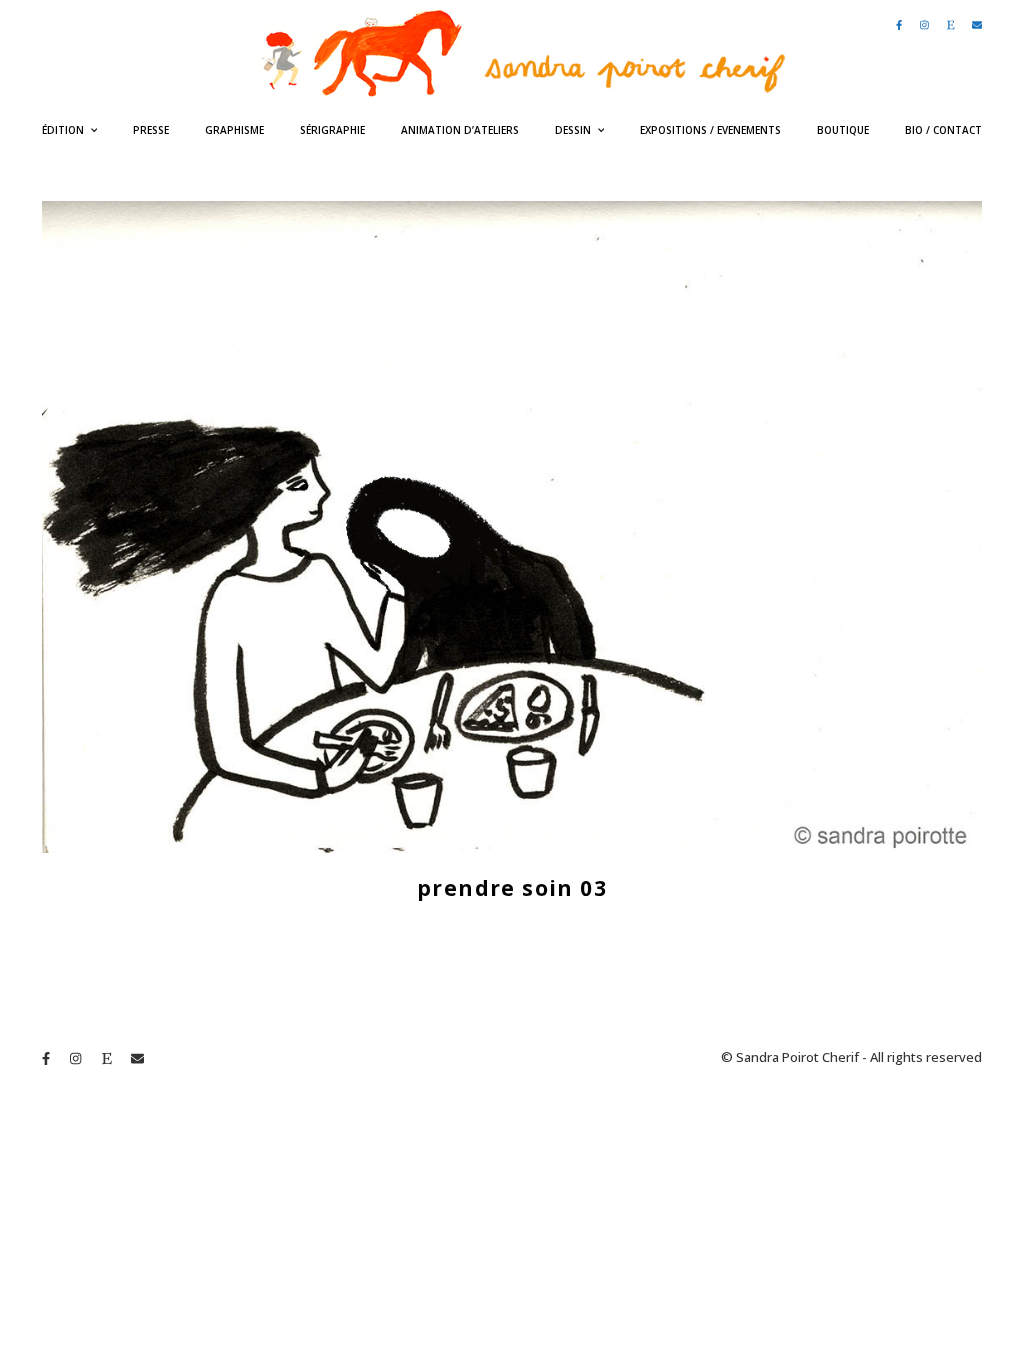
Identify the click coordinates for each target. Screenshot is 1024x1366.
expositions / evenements (710, 130)
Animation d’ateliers (460, 130)
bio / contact (943, 130)
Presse (151, 130)
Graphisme (234, 130)
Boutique (843, 130)
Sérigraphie (332, 130)
